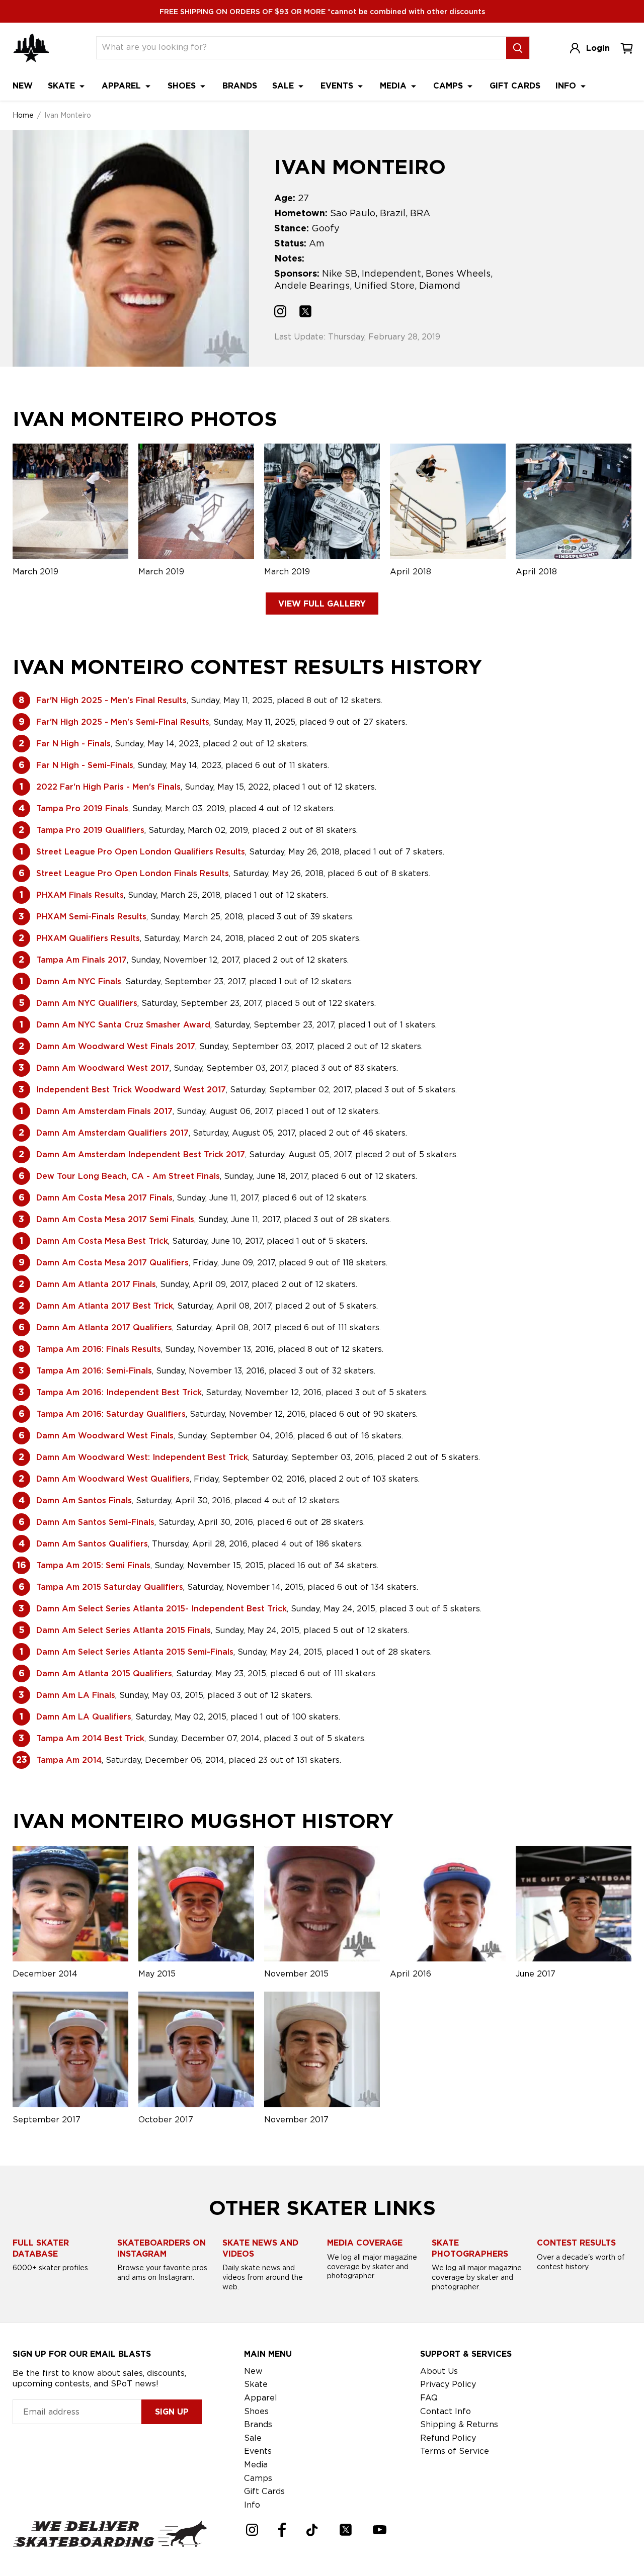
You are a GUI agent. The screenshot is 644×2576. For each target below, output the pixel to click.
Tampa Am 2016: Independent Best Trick (119, 1392)
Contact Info (446, 2411)
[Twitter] (346, 2530)
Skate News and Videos (260, 2248)
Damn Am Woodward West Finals (105, 1436)
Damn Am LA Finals (76, 1695)
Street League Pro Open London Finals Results (133, 873)
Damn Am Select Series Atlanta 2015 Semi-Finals (135, 1652)
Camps (449, 86)
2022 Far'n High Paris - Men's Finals (108, 787)
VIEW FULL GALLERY (322, 604)
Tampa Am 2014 (69, 1760)
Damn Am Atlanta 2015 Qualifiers (104, 1673)
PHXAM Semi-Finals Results (91, 917)
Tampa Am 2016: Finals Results (99, 1349)
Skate (63, 86)
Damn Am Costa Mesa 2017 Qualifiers (112, 1263)
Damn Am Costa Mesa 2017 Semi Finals (115, 1219)
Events (338, 86)
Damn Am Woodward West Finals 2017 (116, 1046)
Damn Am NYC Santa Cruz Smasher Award (123, 1025)
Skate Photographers (470, 2248)
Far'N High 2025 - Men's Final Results (111, 700)
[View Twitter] (305, 313)
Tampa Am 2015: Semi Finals (93, 1565)
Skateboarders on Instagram (162, 2248)
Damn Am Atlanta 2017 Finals (96, 1284)
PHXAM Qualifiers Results (88, 938)
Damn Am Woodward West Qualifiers (113, 1479)
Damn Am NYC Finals (79, 981)
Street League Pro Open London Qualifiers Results (141, 852)
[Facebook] (282, 2530)
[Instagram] (252, 2530)
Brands (240, 86)
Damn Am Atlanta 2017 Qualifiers (104, 1327)
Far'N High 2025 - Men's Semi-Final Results (123, 722)
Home (23, 115)
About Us (439, 2371)
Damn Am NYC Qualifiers (87, 1003)
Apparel (123, 86)
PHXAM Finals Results (80, 895)
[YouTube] (380, 2530)
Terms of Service (455, 2451)
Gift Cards (515, 86)
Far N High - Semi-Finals (85, 765)
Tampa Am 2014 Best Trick (90, 1738)
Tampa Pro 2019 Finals (82, 808)
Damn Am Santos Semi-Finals (95, 1522)
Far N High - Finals (73, 744)
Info (567, 86)
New (23, 86)
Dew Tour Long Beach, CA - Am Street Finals (128, 1176)
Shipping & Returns (459, 2424)
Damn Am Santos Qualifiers (92, 1544)
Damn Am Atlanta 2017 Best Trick (105, 1306)
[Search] (518, 48)
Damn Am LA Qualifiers (84, 1717)
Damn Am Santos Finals (84, 1500)
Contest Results (576, 2243)
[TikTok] (312, 2530)
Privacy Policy (448, 2384)
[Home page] (31, 48)
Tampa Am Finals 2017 (82, 960)
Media (394, 86)
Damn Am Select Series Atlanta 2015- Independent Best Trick (162, 1609)
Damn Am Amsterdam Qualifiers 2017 (112, 1133)
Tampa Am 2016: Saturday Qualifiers (111, 1414)
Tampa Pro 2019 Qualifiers (90, 830)
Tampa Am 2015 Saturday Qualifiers (110, 1587)
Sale (284, 86)
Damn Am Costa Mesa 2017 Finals (104, 1198)
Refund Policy (448, 2438)
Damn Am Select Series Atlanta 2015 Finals (124, 1630)
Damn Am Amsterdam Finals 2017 (104, 1111)
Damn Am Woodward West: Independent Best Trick (142, 1457)
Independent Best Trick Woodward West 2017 (131, 1090)
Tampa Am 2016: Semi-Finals (94, 1371)
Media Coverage (365, 2243)
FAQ (429, 2398)
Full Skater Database (41, 2248)
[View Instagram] (280, 313)
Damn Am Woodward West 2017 (103, 1068)
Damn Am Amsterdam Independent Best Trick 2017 (141, 1154)
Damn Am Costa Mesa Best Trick (102, 1241)
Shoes (183, 86)
